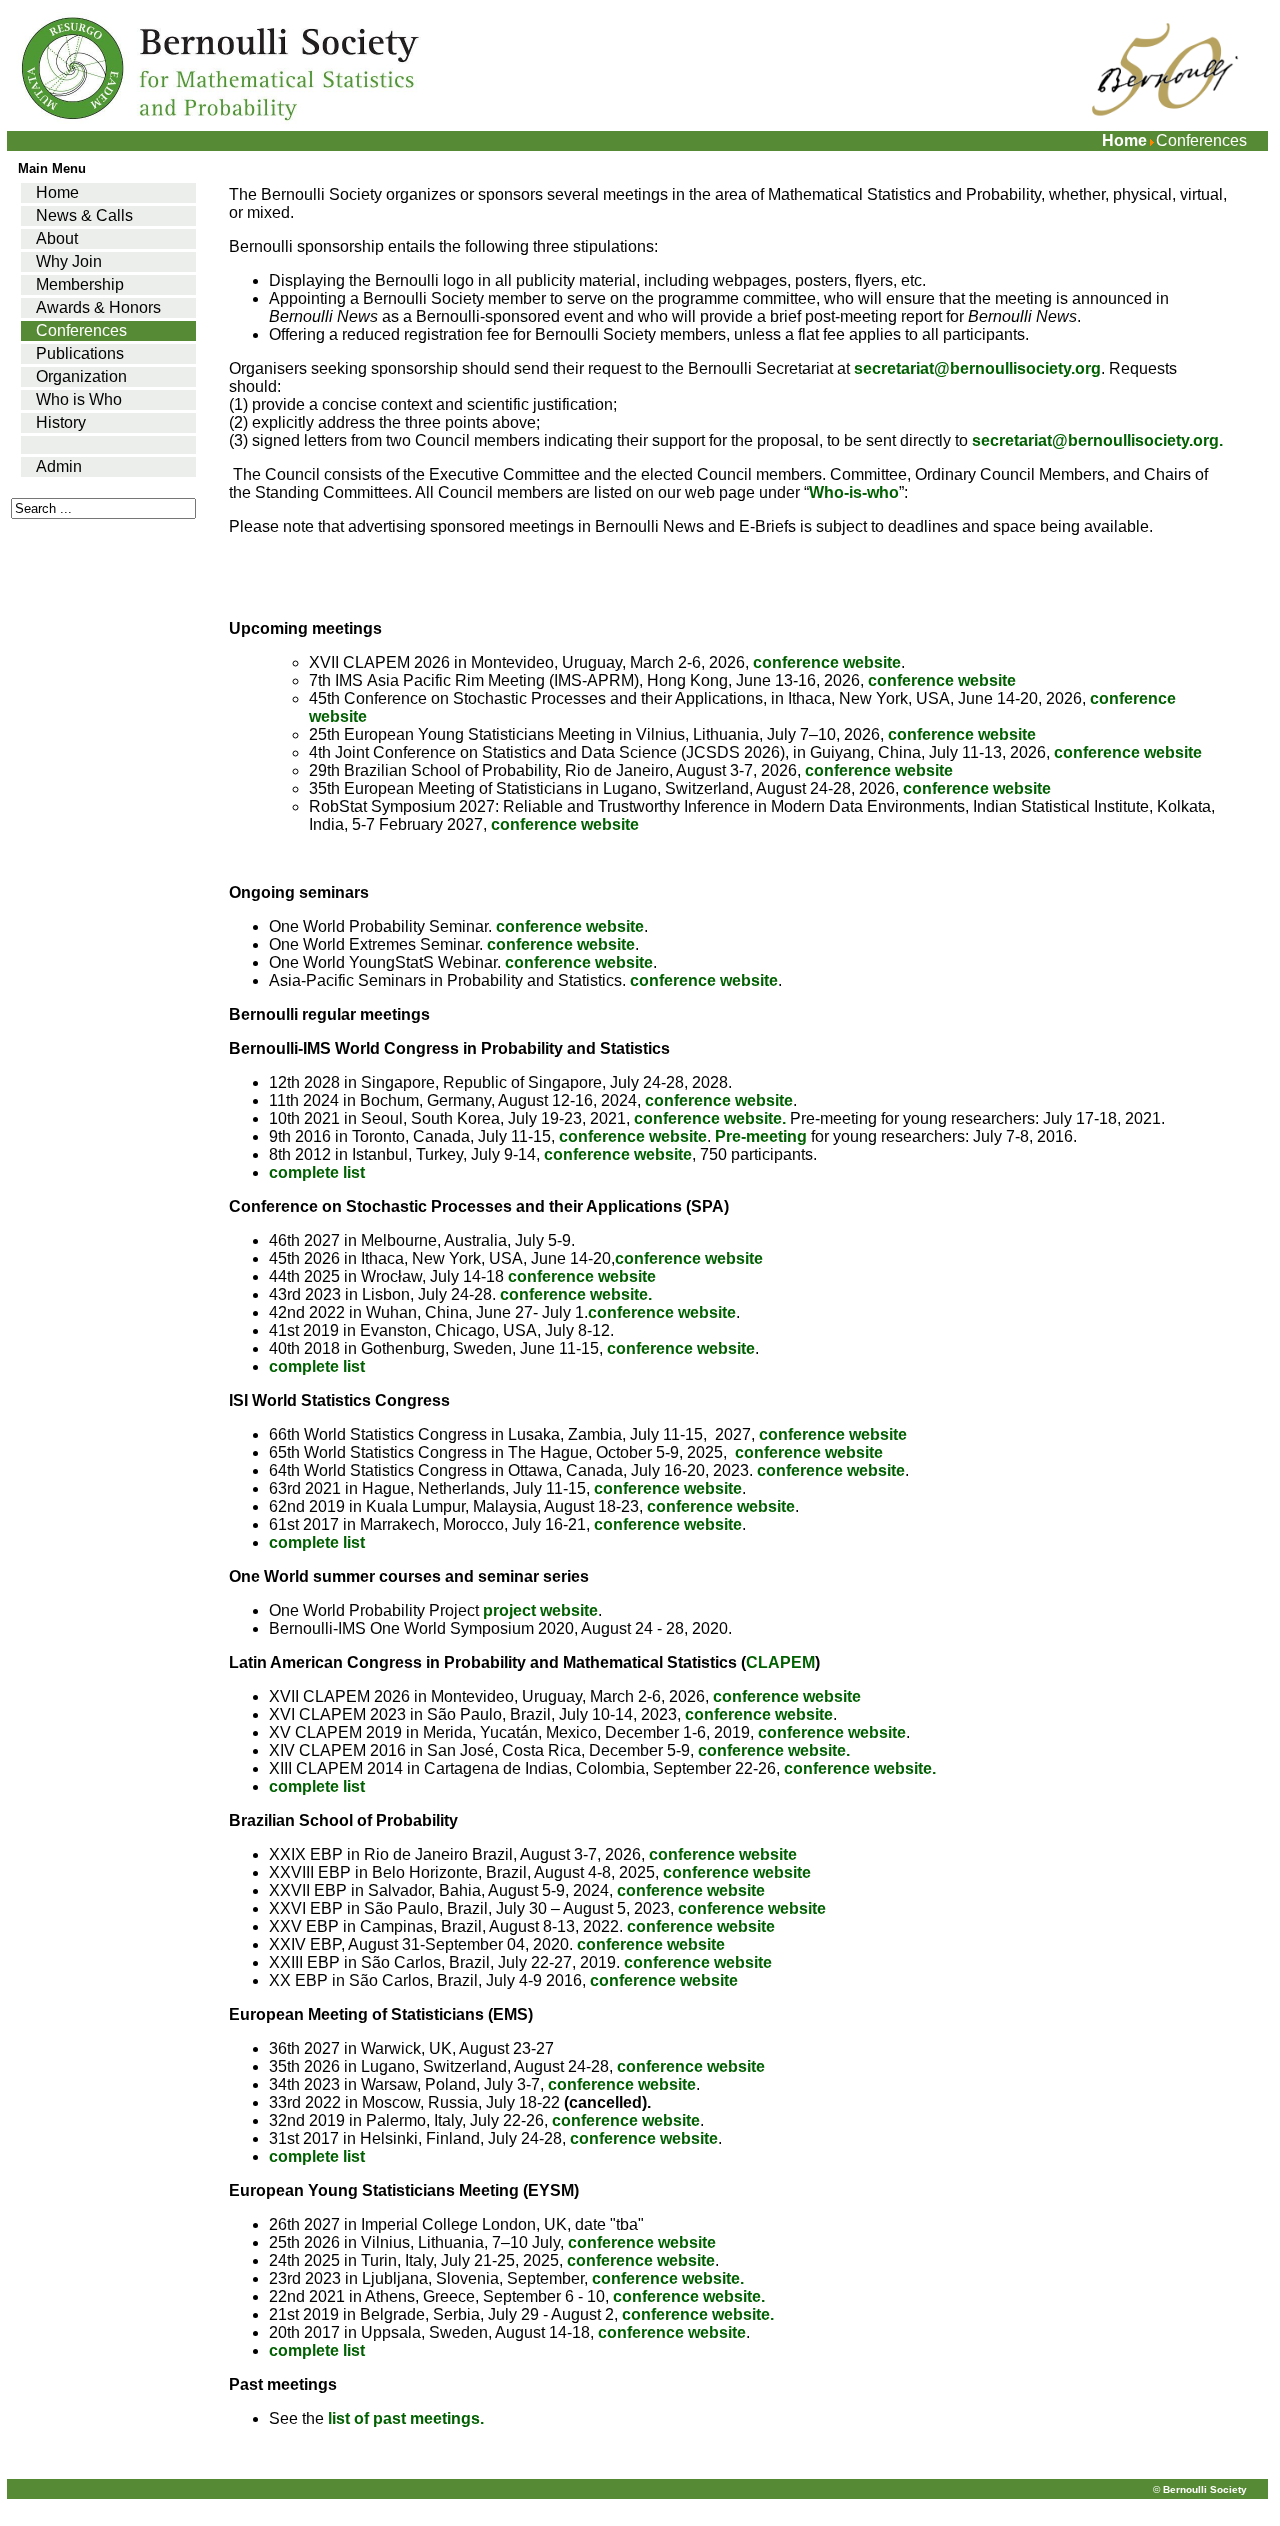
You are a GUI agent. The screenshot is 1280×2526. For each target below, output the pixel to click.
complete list (319, 1172)
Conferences (81, 330)
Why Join (69, 261)
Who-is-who (854, 492)
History (61, 422)
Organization (81, 376)
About (57, 238)
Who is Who (79, 399)
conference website (827, 662)
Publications (80, 353)
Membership (80, 284)
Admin (59, 466)
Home (1124, 140)
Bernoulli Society (1205, 2489)
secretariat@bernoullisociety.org (977, 368)
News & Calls (84, 215)
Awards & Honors (98, 307)
